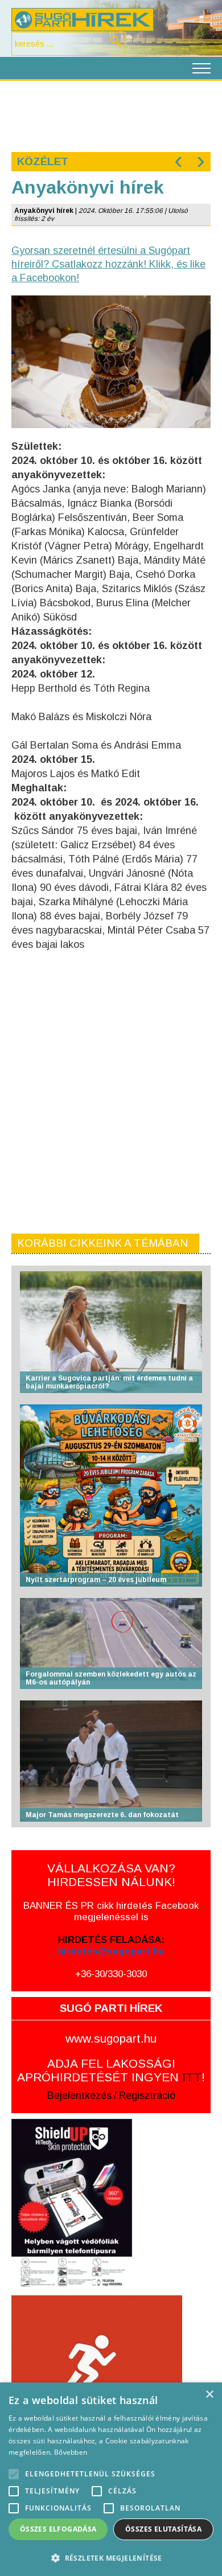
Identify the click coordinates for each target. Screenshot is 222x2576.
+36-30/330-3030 (111, 1974)
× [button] (209, 2395)
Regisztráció (147, 2096)
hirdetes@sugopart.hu (111, 1951)
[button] (111, 2557)
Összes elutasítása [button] (163, 2529)
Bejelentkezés (79, 2096)
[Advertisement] (111, 115)
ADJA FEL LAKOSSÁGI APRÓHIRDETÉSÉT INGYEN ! (111, 2070)
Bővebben (71, 2452)
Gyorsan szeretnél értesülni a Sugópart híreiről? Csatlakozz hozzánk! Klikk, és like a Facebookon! (108, 264)
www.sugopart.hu (111, 2038)
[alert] (111, 2479)
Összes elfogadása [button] (58, 2529)
